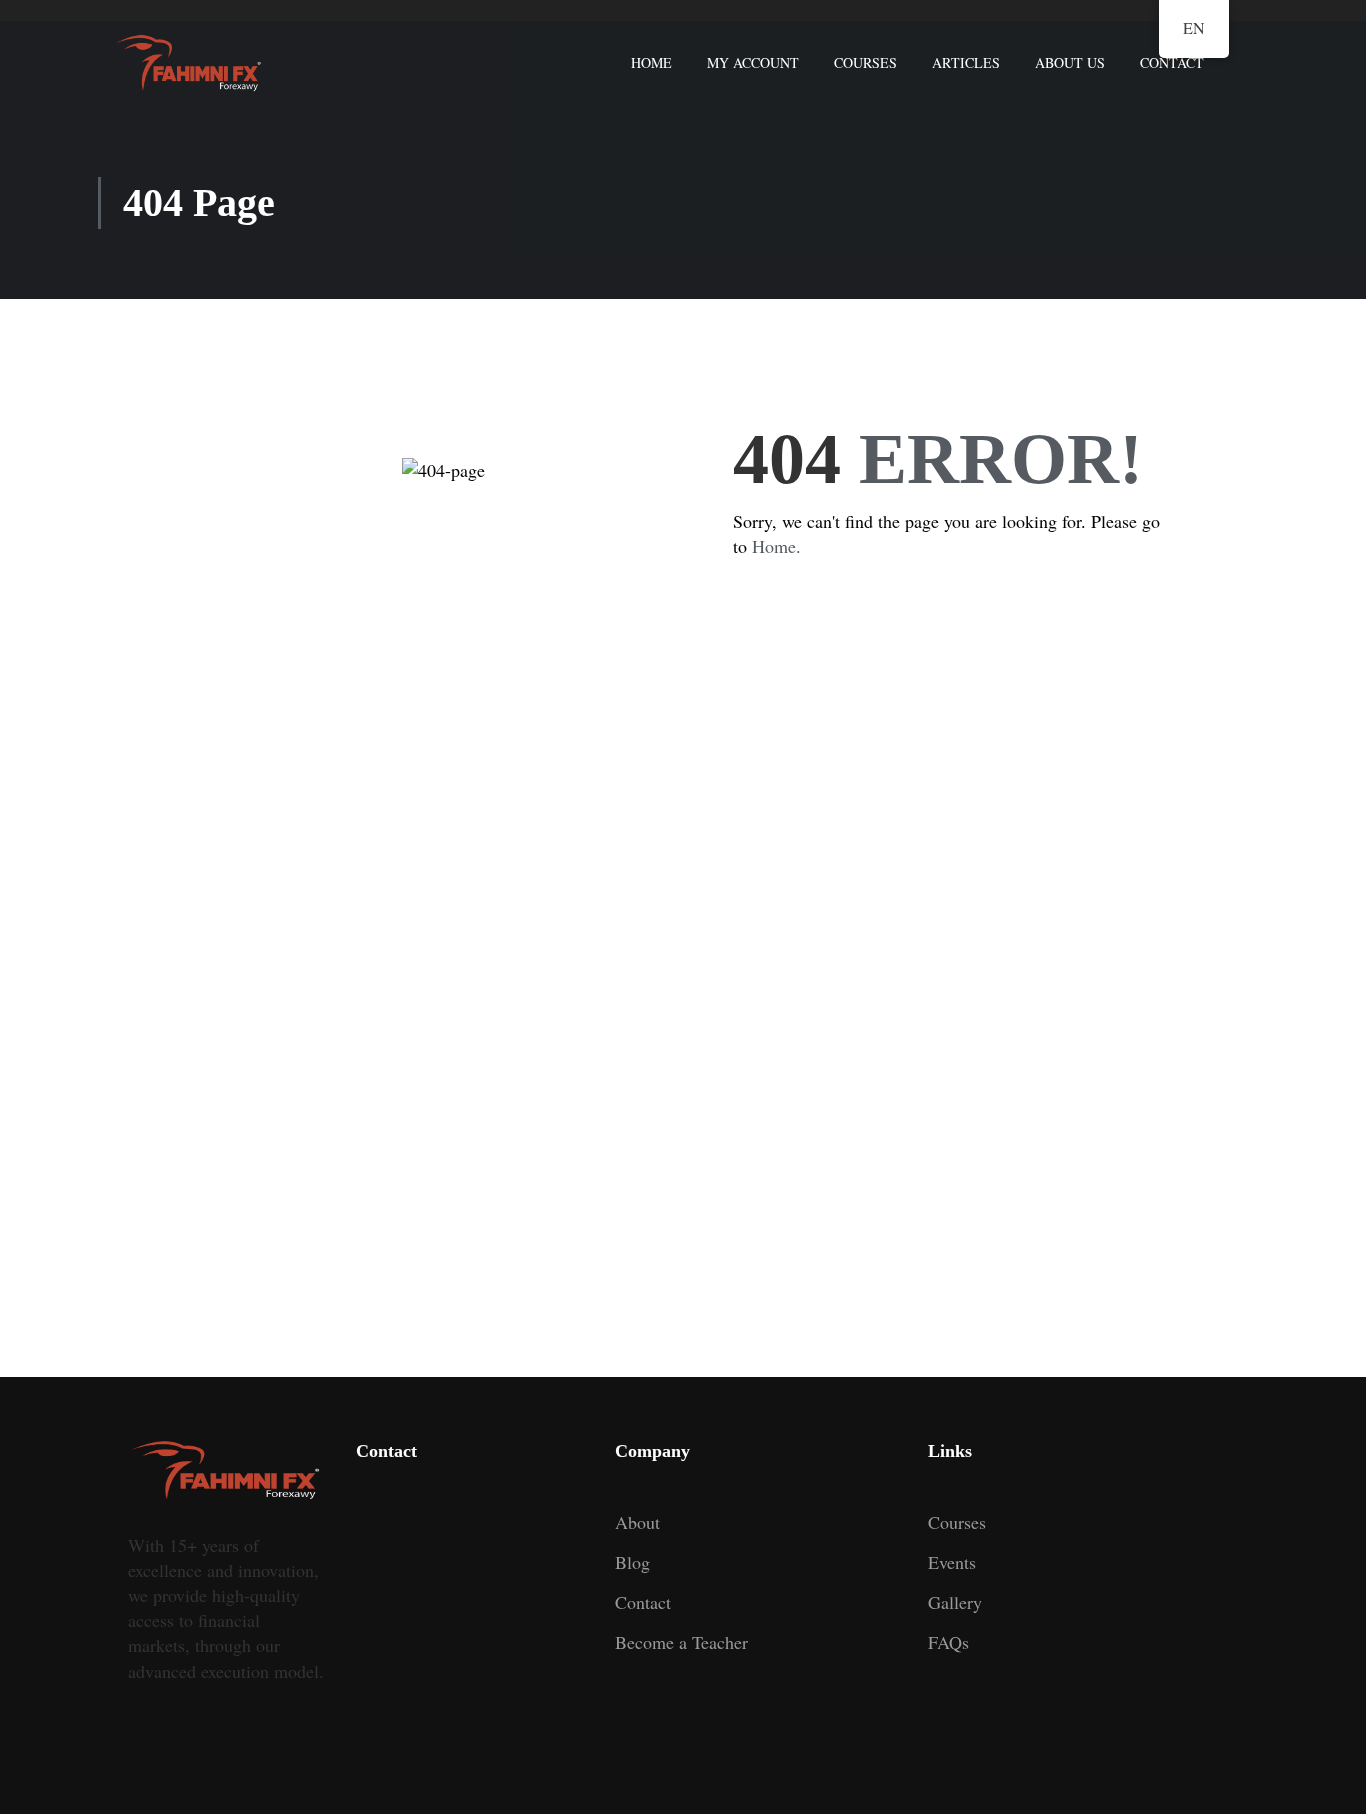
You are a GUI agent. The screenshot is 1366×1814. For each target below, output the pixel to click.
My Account (753, 62)
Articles (966, 62)
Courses (865, 62)
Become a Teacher (681, 1642)
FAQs (948, 1642)
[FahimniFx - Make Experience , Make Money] (189, 63)
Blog (632, 1562)
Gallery (955, 1602)
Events (952, 1562)
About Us (1070, 62)
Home (651, 62)
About (637, 1522)
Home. (776, 546)
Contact (1172, 62)
